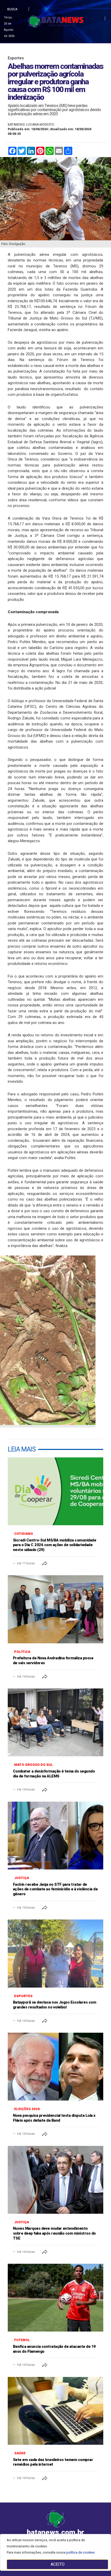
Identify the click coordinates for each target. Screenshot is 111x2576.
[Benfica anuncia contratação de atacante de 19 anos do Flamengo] (55, 2298)
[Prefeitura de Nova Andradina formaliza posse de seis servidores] (55, 1609)
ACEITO (58, 2564)
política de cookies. (81, 2552)
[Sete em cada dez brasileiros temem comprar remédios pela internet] (55, 2411)
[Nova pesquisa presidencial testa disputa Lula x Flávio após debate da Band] (55, 2067)
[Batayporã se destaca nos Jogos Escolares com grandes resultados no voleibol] (55, 1953)
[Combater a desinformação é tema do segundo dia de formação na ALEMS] (55, 1722)
